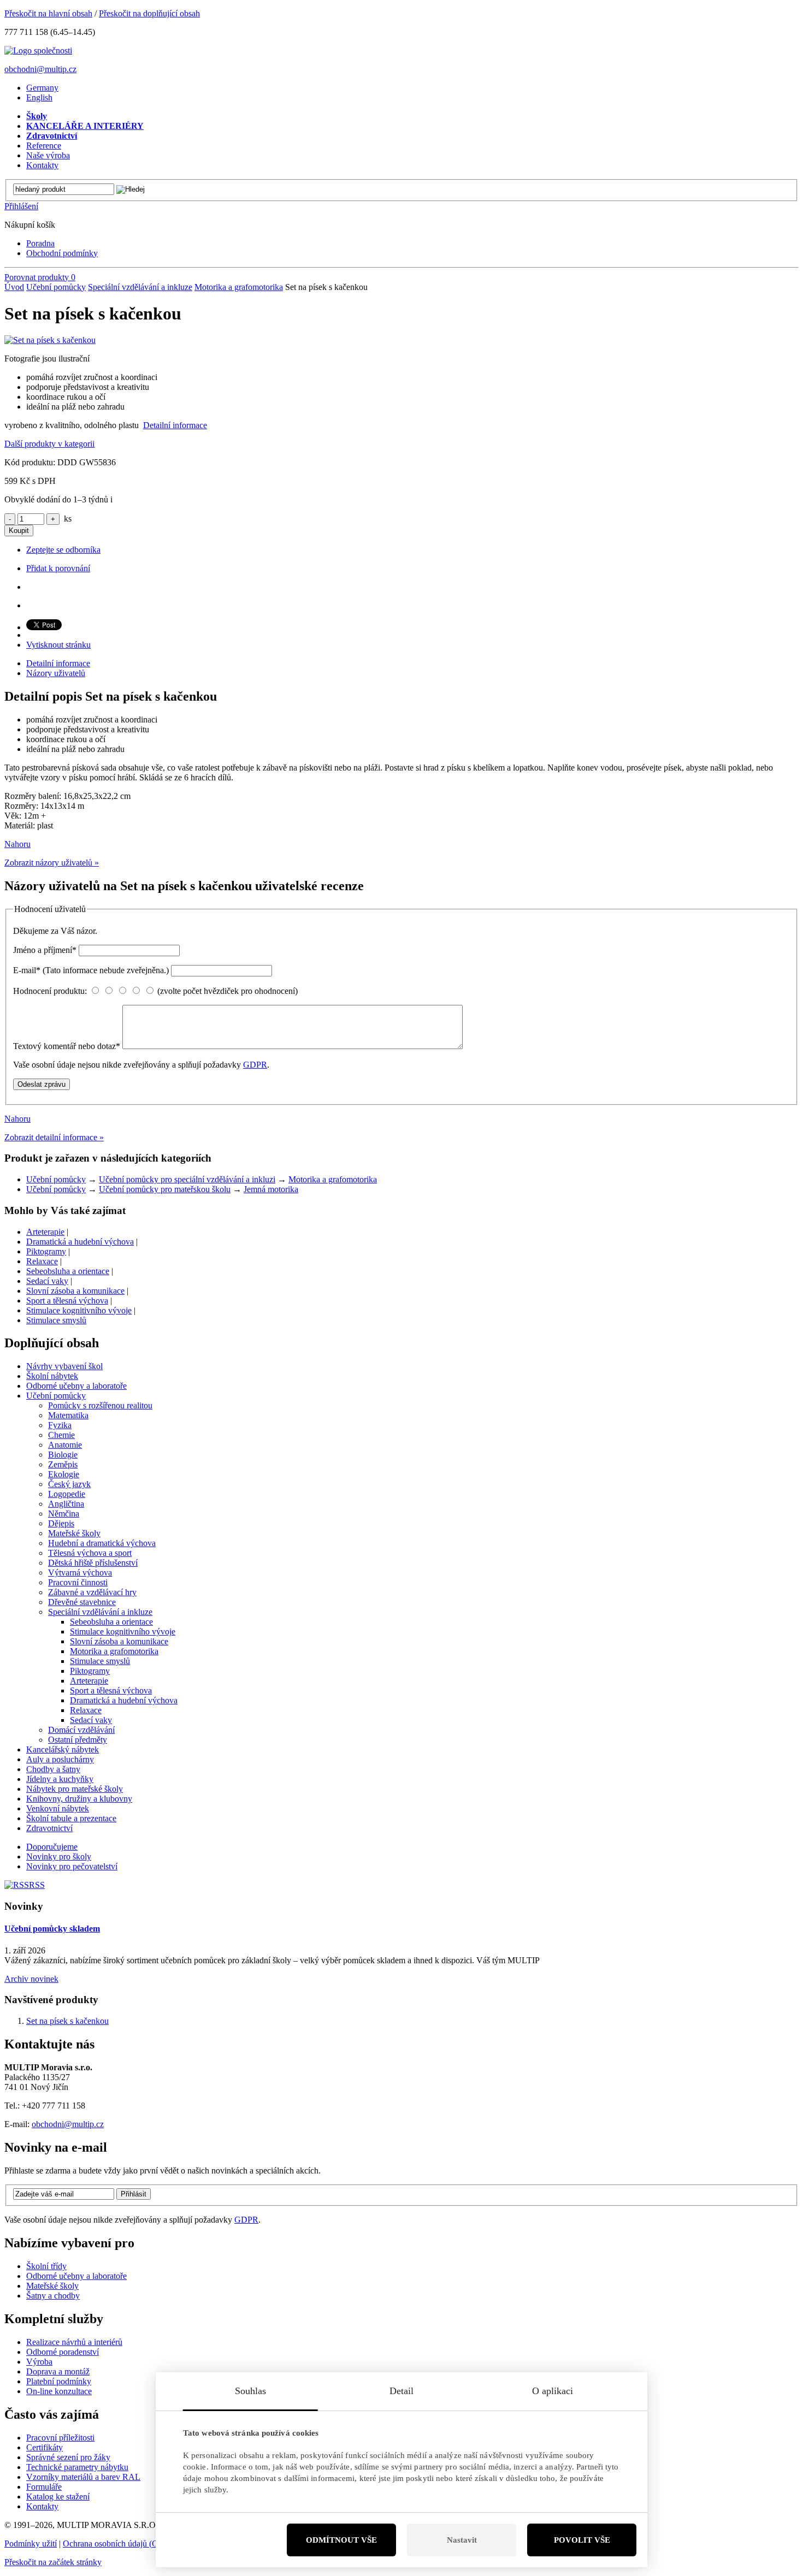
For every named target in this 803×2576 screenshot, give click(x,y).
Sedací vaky (47, 1281)
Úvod (14, 287)
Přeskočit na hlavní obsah (48, 13)
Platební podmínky (59, 2381)
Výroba (39, 2362)
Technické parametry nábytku (77, 2467)
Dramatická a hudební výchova (80, 1242)
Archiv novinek (31, 1979)
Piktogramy (46, 1251)
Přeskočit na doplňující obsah (149, 13)
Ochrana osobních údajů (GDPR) (121, 2544)
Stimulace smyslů (56, 1320)
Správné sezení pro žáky (68, 2457)
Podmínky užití (31, 2544)
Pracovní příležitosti (60, 2438)
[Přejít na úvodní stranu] (38, 51)
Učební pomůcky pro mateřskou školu (165, 1189)
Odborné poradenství (63, 2352)
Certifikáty (45, 2447)
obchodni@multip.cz (40, 69)
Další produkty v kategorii (49, 444)
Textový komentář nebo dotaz (67, 1046)
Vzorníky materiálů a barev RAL (83, 2477)
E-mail (91, 970)
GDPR (255, 1065)
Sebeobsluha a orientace (68, 1271)
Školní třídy (46, 2266)
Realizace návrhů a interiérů (74, 2342)
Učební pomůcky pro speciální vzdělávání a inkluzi (187, 1179)
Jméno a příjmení (45, 950)
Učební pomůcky (56, 287)
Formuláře (44, 2487)
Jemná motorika (271, 1189)
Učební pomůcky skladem (52, 1929)
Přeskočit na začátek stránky (53, 2562)
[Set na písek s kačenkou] (50, 340)
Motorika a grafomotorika (239, 287)
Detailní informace (175, 425)
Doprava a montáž (58, 2371)
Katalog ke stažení (58, 2497)
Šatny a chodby (53, 2296)
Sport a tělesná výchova (67, 1301)
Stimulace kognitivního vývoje (79, 1310)
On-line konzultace (59, 2391)
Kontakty (42, 2506)
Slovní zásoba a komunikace (75, 1291)
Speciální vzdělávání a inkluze (140, 287)
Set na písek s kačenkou (67, 2021)
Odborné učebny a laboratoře (76, 2276)
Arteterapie (45, 1232)
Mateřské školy (52, 2286)
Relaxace (42, 1261)
